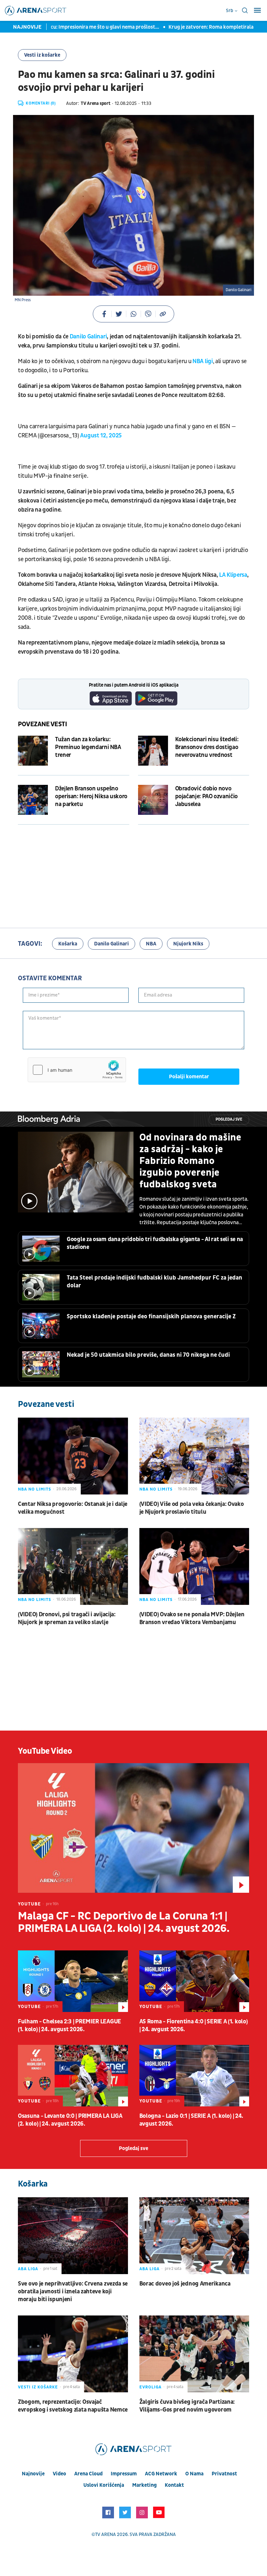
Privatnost (224, 2474)
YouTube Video (45, 1751)
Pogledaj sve (229, 1119)
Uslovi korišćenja (104, 2485)
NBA (151, 944)
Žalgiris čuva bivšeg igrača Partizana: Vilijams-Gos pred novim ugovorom (187, 2406)
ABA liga (28, 2269)
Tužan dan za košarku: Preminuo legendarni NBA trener (88, 747)
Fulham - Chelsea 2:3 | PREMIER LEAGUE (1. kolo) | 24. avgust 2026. (70, 2025)
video (59, 2474)
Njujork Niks (188, 944)
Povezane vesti (42, 724)
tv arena (105, 2534)
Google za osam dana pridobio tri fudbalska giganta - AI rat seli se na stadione (155, 1243)
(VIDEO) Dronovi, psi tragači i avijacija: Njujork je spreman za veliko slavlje (67, 1618)
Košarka (68, 944)
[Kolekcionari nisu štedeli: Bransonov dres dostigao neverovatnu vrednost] (153, 751)
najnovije (33, 2474)
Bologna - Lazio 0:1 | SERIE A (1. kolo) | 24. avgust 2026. (191, 2120)
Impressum (124, 2474)
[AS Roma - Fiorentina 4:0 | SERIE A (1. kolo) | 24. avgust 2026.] (194, 1981)
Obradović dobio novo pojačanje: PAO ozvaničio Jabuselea (206, 796)
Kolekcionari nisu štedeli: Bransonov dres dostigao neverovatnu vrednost (207, 747)
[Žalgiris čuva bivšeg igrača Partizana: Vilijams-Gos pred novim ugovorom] (194, 2354)
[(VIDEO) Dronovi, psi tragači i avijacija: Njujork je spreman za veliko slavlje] (73, 1566)
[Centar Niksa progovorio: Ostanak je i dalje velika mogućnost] (73, 1456)
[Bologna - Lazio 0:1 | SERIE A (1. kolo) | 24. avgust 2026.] (194, 2076)
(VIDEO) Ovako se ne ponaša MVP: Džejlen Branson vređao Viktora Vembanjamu (192, 1618)
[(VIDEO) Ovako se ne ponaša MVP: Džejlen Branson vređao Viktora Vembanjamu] (194, 1566)
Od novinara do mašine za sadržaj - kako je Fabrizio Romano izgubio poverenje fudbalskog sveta (190, 1161)
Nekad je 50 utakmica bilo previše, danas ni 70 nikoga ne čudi (148, 1355)
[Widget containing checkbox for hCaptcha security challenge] (77, 1070)
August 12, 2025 (101, 436)
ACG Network (161, 2474)
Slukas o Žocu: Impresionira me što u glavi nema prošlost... (68, 27)
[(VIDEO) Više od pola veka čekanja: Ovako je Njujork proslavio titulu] (194, 1456)
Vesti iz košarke (42, 55)
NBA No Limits (35, 1489)
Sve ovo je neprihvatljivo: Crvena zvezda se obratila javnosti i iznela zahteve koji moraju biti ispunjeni (73, 2292)
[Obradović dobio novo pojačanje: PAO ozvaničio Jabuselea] (153, 800)
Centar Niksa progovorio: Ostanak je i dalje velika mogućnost (73, 1508)
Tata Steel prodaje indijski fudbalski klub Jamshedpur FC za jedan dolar (155, 1282)
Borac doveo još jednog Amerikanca (185, 2284)
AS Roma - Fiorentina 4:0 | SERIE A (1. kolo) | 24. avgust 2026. (194, 2025)
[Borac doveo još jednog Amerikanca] (194, 2236)
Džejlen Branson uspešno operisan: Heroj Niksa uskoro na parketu (91, 796)
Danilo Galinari (88, 337)
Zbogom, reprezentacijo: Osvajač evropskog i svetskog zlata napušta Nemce (73, 2406)
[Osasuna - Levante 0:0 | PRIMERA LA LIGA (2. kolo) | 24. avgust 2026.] (73, 2076)
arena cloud (88, 2474)
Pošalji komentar (189, 1077)
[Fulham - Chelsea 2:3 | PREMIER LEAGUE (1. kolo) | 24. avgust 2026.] (73, 1981)
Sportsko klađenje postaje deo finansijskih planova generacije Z (151, 1316)
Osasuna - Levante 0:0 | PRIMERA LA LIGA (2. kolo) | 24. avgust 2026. (70, 2120)
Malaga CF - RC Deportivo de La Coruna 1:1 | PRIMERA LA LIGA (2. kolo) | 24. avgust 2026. (124, 1922)
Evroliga (150, 2387)
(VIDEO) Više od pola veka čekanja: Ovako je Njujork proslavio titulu (192, 1508)
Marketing (144, 2485)
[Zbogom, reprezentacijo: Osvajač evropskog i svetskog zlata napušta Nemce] (73, 2354)
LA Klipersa (233, 575)
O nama (194, 2474)
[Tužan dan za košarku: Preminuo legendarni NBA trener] (33, 751)
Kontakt (174, 2485)
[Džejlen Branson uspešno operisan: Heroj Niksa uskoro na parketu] (33, 800)
